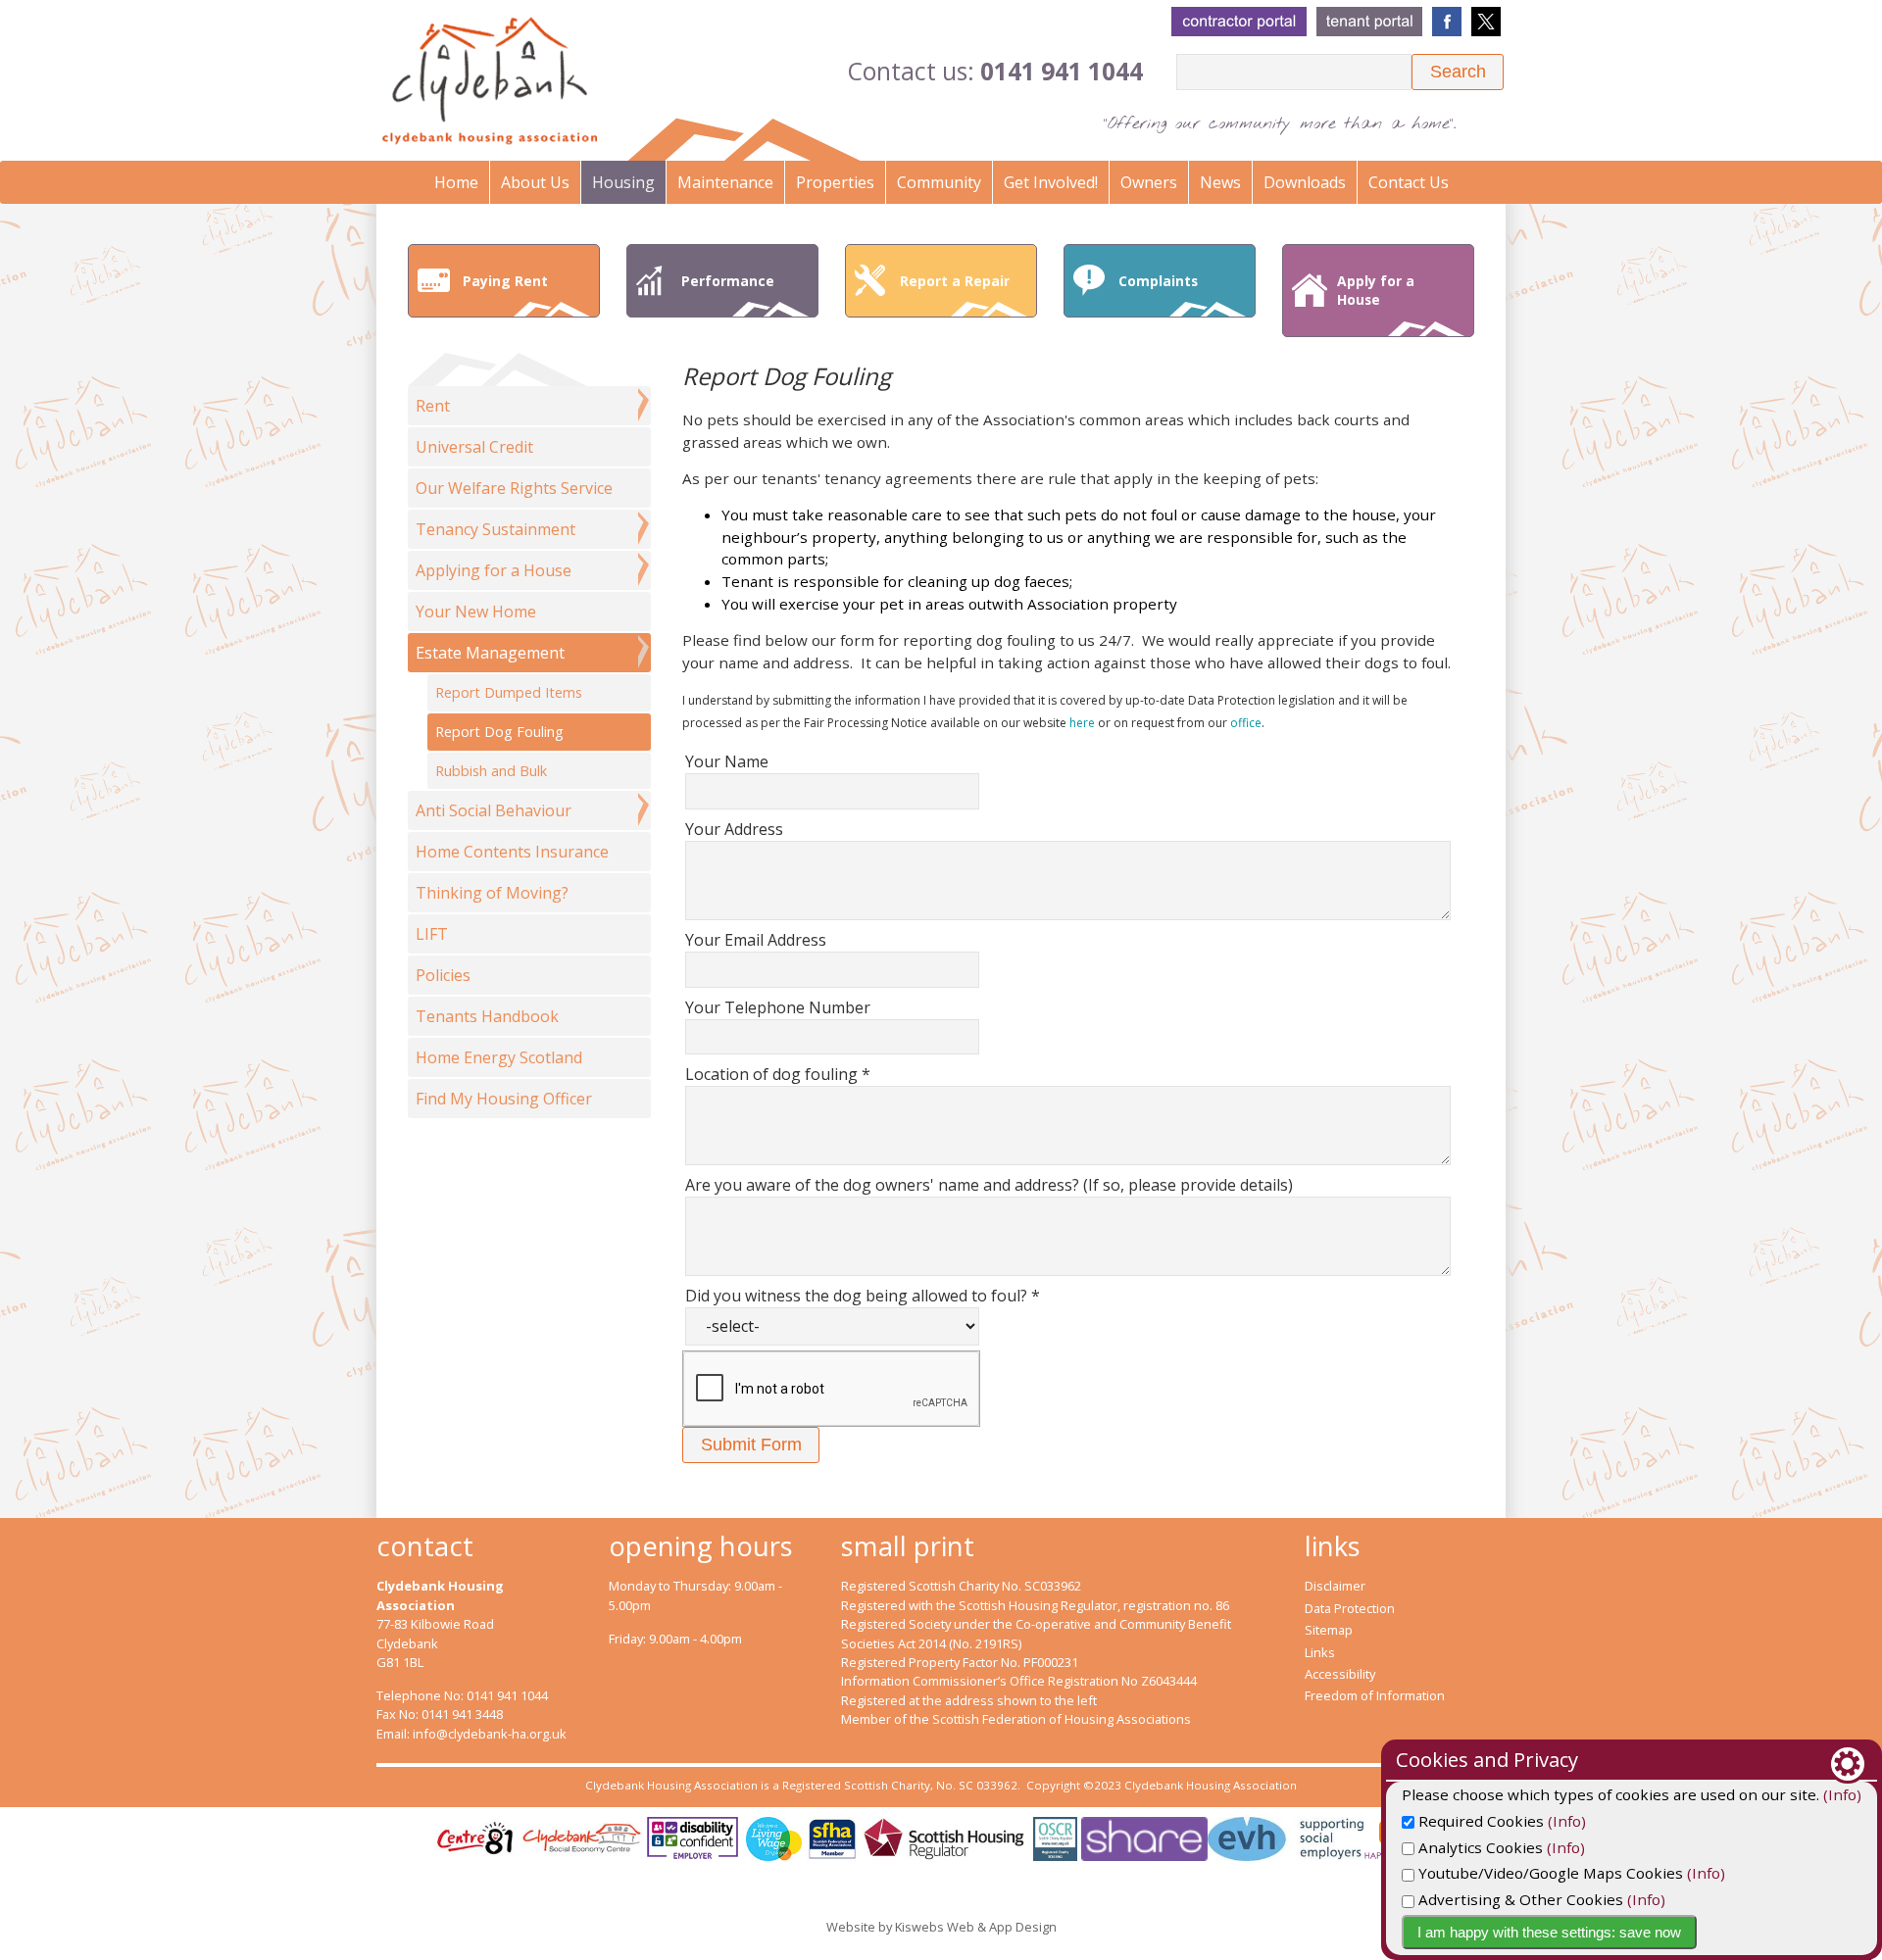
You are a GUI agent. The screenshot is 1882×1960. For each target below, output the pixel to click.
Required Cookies (1479, 1821)
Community (939, 182)
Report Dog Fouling (499, 732)
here (1082, 723)
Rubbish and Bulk (491, 771)
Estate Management (490, 653)
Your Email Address (756, 940)
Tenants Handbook (487, 1016)
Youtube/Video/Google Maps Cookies (1549, 1873)
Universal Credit (474, 447)
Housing (623, 182)
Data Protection (1350, 1608)
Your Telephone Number (778, 1007)
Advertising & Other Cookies (1519, 1899)
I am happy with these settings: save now (1549, 1932)
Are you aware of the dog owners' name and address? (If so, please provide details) (989, 1185)
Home (456, 182)
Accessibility (1340, 1674)
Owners (1149, 182)
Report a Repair (955, 281)
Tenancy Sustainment (495, 529)
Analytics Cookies (1479, 1847)
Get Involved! (1051, 182)
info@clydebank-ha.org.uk (490, 1734)
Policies (443, 975)
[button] (1458, 72)
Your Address (734, 829)
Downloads (1305, 182)
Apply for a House (1376, 290)
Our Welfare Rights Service (514, 488)
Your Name (727, 761)
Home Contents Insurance (512, 852)
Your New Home (476, 612)
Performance (728, 281)
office (1246, 723)
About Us (535, 182)
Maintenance (725, 182)
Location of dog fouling (778, 1074)
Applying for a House (494, 570)
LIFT (432, 934)
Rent (433, 406)
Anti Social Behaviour (494, 810)
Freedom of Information (1375, 1695)
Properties (835, 182)
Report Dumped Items (509, 692)
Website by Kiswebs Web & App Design (941, 1927)
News (1220, 182)
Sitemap (1329, 1630)
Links (1320, 1652)
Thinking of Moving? (492, 893)
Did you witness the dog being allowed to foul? (863, 1296)
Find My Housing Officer (504, 1099)
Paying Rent (505, 281)
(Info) (1842, 1794)
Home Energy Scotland (499, 1057)
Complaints (1158, 281)
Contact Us (1409, 182)
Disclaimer (1335, 1586)
